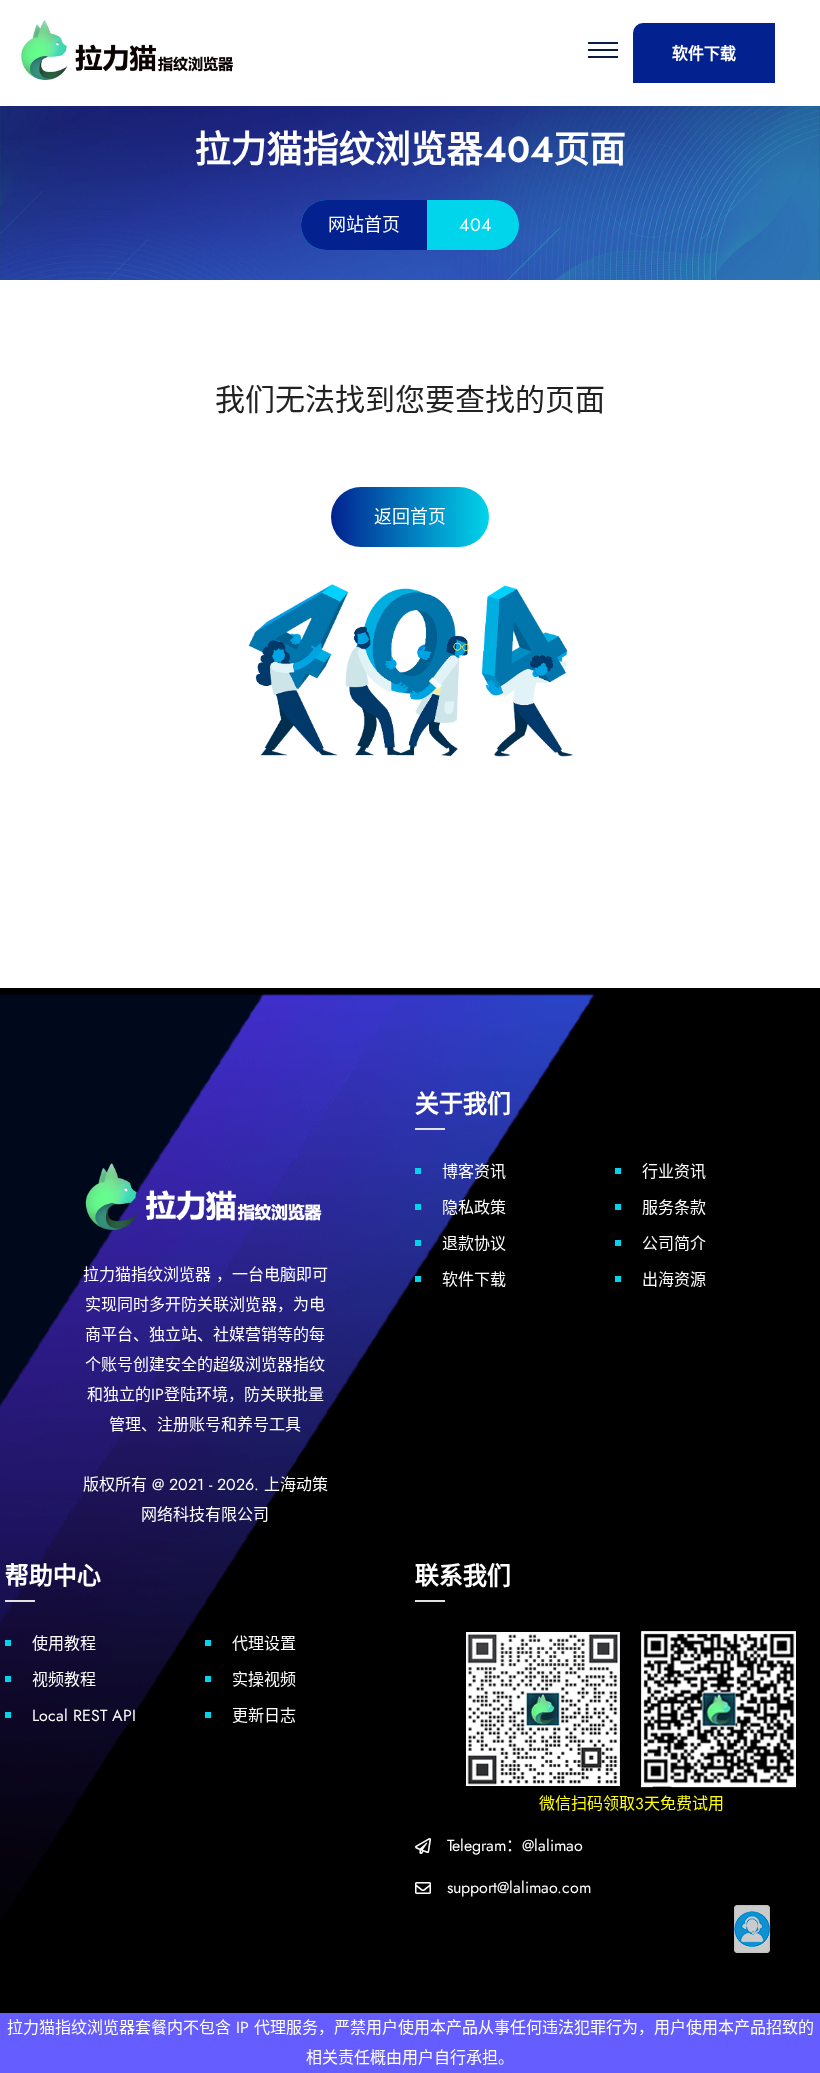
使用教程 (64, 1643)
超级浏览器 (253, 1364)
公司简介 (674, 1243)
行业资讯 (674, 1171)
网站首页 (364, 225)
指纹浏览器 (171, 1274)
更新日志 (264, 1715)
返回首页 (410, 517)
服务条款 (674, 1207)
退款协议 (474, 1243)
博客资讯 (474, 1171)
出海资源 (674, 1279)
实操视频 (264, 1679)
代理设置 (264, 1643)
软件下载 (704, 53)
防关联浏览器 (229, 1304)
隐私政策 (474, 1207)
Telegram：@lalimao (515, 1845)
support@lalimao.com (519, 1887)
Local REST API (84, 1715)
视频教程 (64, 1679)
